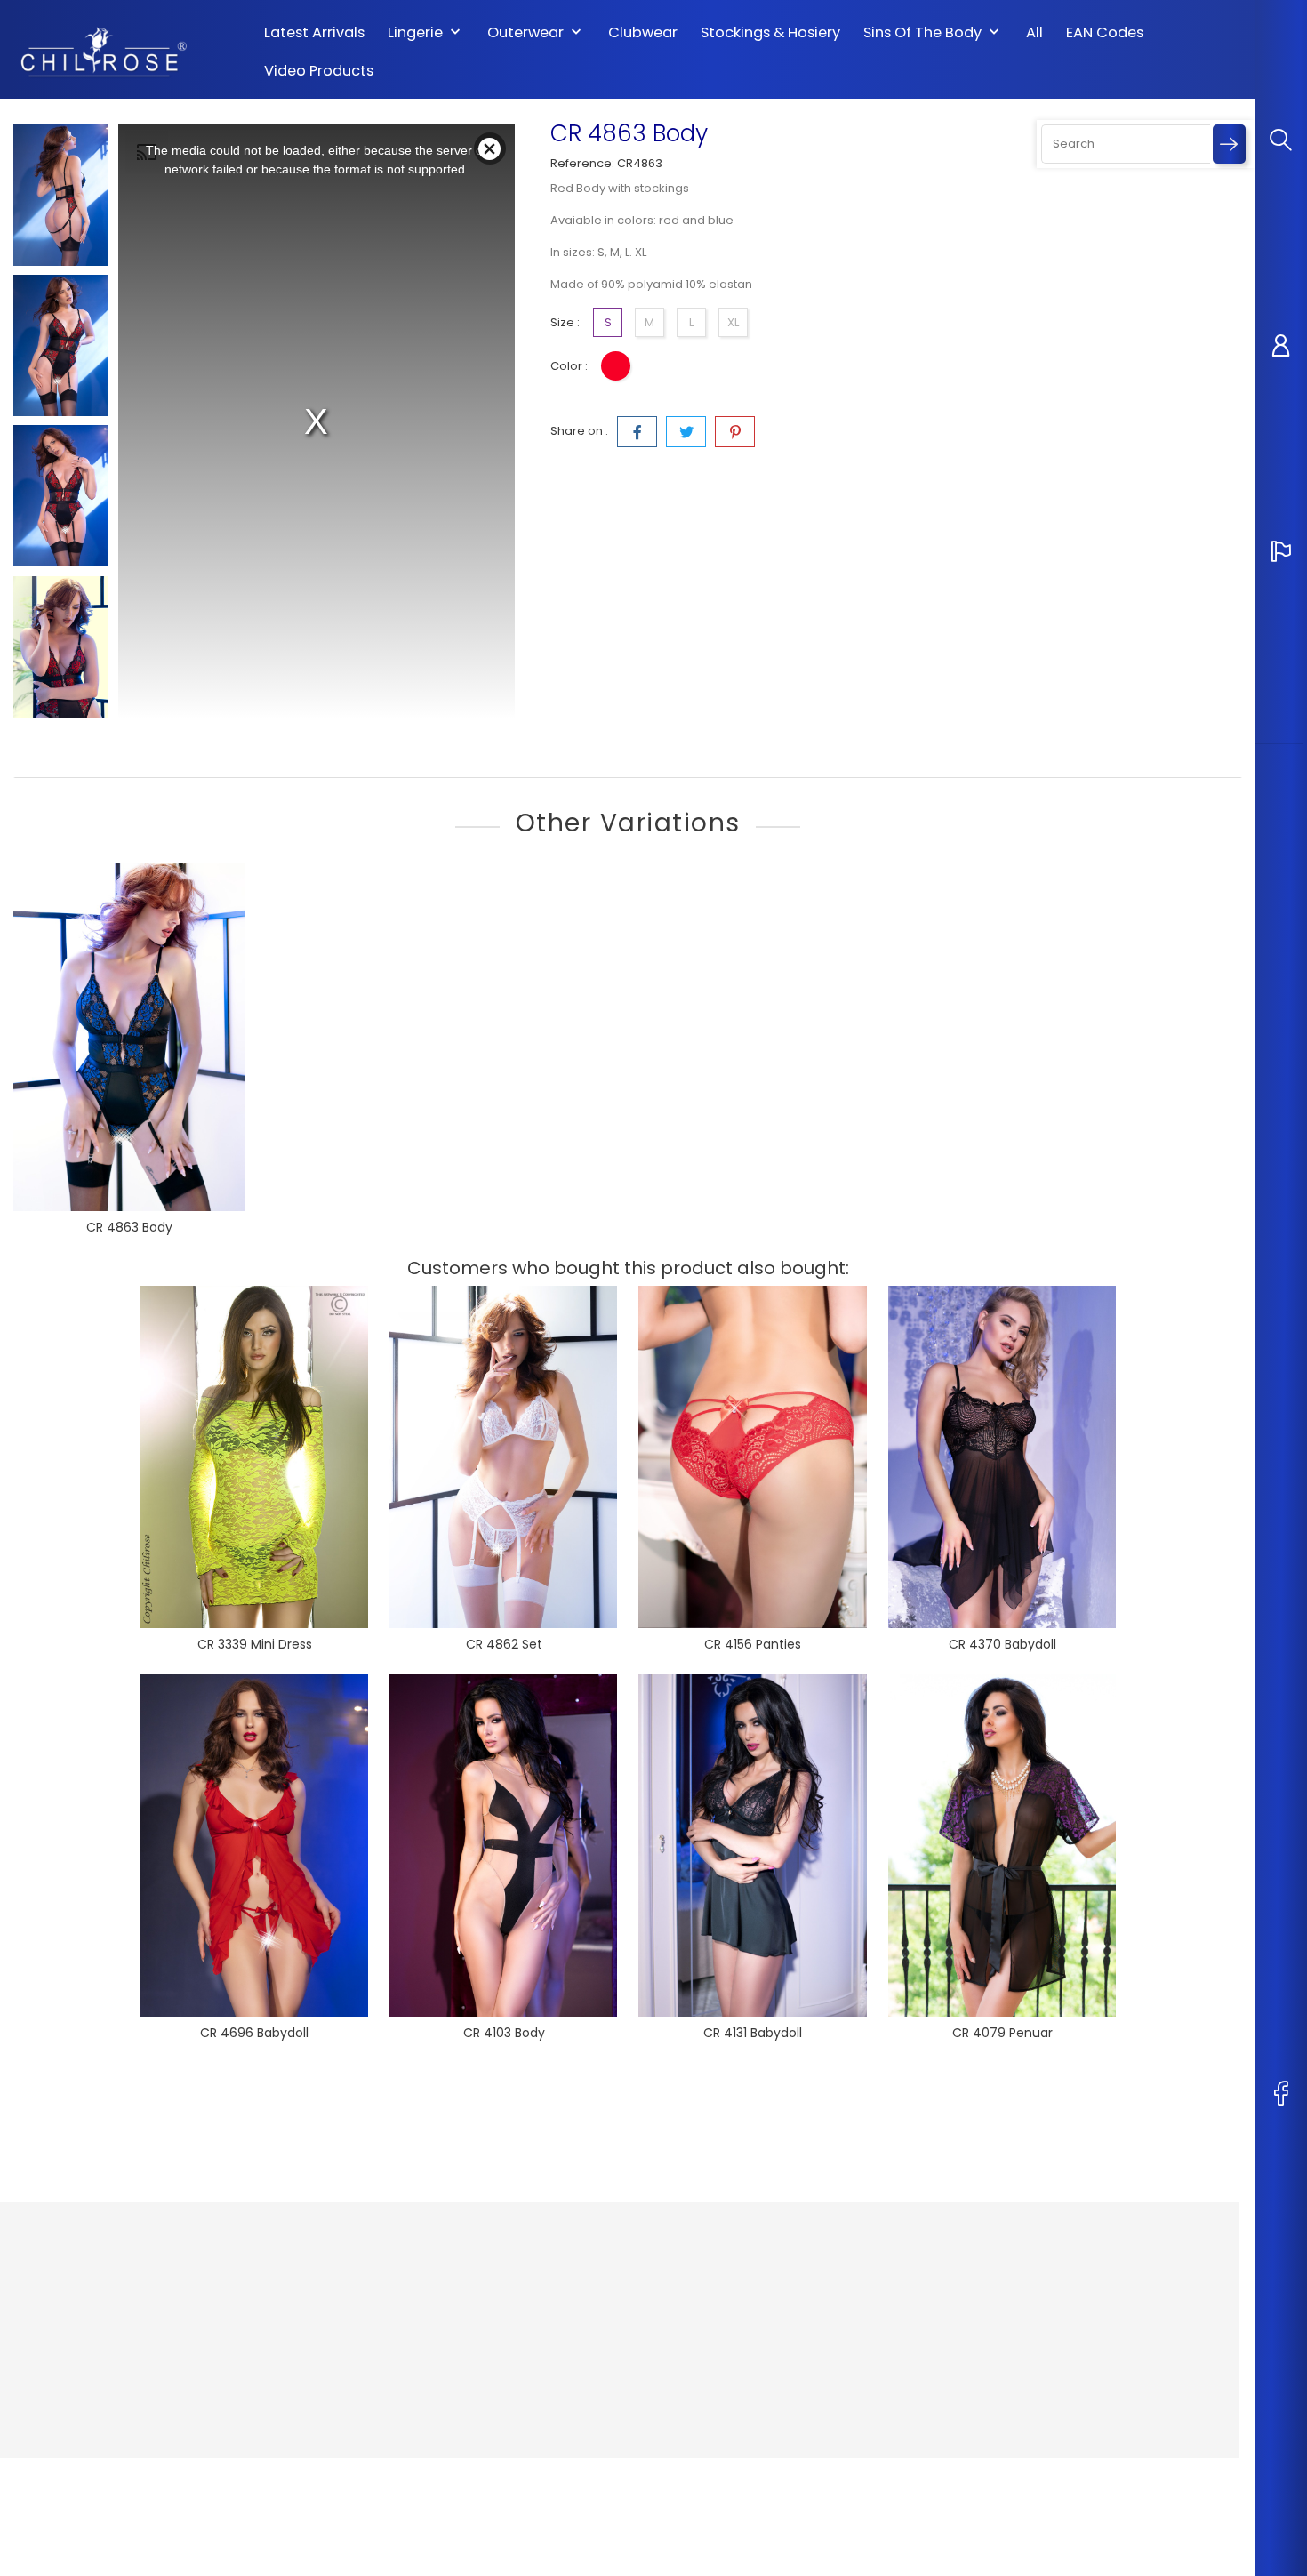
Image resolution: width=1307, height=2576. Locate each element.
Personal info (769, 2273)
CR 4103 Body (504, 2033)
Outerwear (536, 33)
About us (551, 2300)
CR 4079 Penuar (1002, 2033)
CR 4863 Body (129, 1227)
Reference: (582, 163)
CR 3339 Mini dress (255, 1644)
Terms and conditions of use (607, 2327)
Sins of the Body (933, 33)
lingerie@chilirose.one (101, 2400)
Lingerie (426, 33)
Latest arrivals (314, 33)
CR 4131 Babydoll (753, 2033)
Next (60, 726)
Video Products (319, 71)
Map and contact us (583, 2353)
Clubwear (643, 33)
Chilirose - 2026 (62, 2476)
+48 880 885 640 (82, 2373)
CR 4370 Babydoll (1002, 1644)
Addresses (762, 2353)
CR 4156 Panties (753, 1644)
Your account (783, 2237)
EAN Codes (1105, 33)
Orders (751, 2300)
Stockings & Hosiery (770, 33)
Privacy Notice (566, 2273)
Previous (60, 110)
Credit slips (763, 2327)
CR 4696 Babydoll (254, 2033)
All (1034, 33)
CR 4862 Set (504, 1644)
